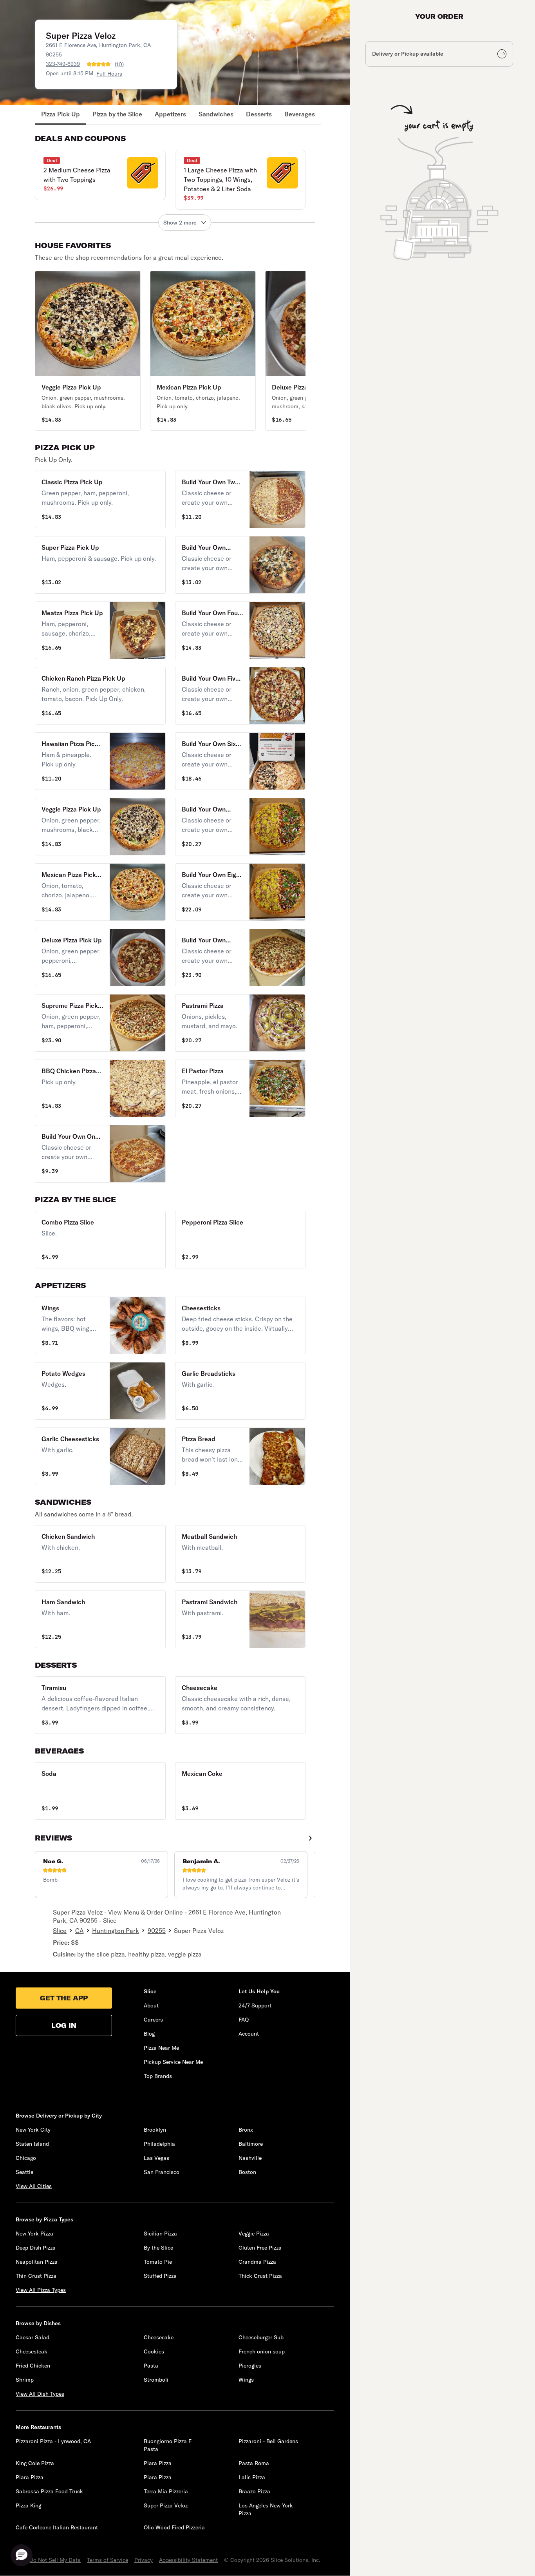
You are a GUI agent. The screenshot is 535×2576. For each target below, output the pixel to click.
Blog (149, 2034)
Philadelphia (159, 2144)
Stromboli (156, 2380)
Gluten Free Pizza (260, 2248)
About (151, 2005)
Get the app (64, 1998)
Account (249, 2034)
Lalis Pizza (252, 2477)
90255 (157, 1931)
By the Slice (158, 2248)
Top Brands (158, 2076)
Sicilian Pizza (160, 2234)
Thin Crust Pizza (36, 2276)
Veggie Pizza (254, 2234)
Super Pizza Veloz (166, 2505)
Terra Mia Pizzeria (166, 2491)
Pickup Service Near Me (173, 2062)
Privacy (144, 2560)
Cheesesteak (32, 2351)
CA (80, 1931)
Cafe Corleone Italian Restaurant (57, 2527)
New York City (33, 2130)
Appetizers (170, 114)
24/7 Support (255, 2005)
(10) (119, 64)
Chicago (26, 2158)
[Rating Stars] (99, 64)
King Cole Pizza (35, 2463)
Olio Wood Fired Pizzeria (174, 2527)
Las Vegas (156, 2158)
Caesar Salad (33, 2337)
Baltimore (251, 2144)
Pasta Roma (254, 2463)
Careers (153, 2020)
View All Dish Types (40, 2394)
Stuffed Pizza (160, 2276)
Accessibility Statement (188, 2560)
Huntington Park (116, 1931)
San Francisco (162, 2172)
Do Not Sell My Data (55, 2560)
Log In (64, 2025)
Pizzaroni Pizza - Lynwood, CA (53, 2441)
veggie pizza (185, 1954)
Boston (247, 2172)
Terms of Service (108, 2560)
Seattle (24, 2172)
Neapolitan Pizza (37, 2262)
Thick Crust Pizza (260, 2276)
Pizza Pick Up (61, 114)
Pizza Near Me (161, 2048)
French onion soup (262, 2351)
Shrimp (25, 2380)
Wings (246, 2380)
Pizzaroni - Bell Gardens (268, 2441)
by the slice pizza (101, 1954)
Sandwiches (216, 114)
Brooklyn (155, 2130)
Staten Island (32, 2144)
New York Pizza (34, 2234)
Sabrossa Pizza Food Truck (49, 2491)
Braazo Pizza (254, 2491)
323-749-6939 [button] (63, 64)
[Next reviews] (310, 1838)
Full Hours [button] (109, 74)
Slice (60, 1931)
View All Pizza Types (41, 2290)
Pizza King (28, 2505)
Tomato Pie (158, 2262)
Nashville (250, 2158)
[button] (100, 175)
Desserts (259, 114)
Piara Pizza (158, 2463)
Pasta (151, 2366)
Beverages (300, 114)
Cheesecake (159, 2337)
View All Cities (34, 2186)
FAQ (244, 2020)
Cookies (154, 2351)
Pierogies (250, 2366)
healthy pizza (146, 1954)
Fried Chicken (33, 2366)
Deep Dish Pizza (36, 2248)
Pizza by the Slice (117, 114)
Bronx (246, 2130)
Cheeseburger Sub (261, 2337)
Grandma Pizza (257, 2262)
